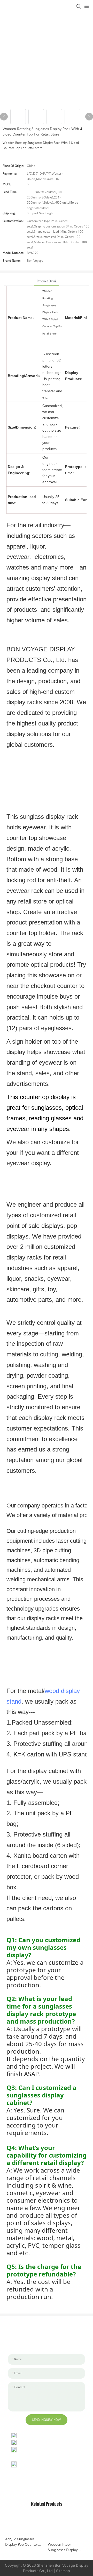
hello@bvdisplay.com (36, 2442)
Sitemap (63, 2571)
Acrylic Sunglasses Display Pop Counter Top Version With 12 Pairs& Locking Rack (22, 2542)
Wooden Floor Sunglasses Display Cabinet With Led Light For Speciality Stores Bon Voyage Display (66, 2547)
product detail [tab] (47, 281)
